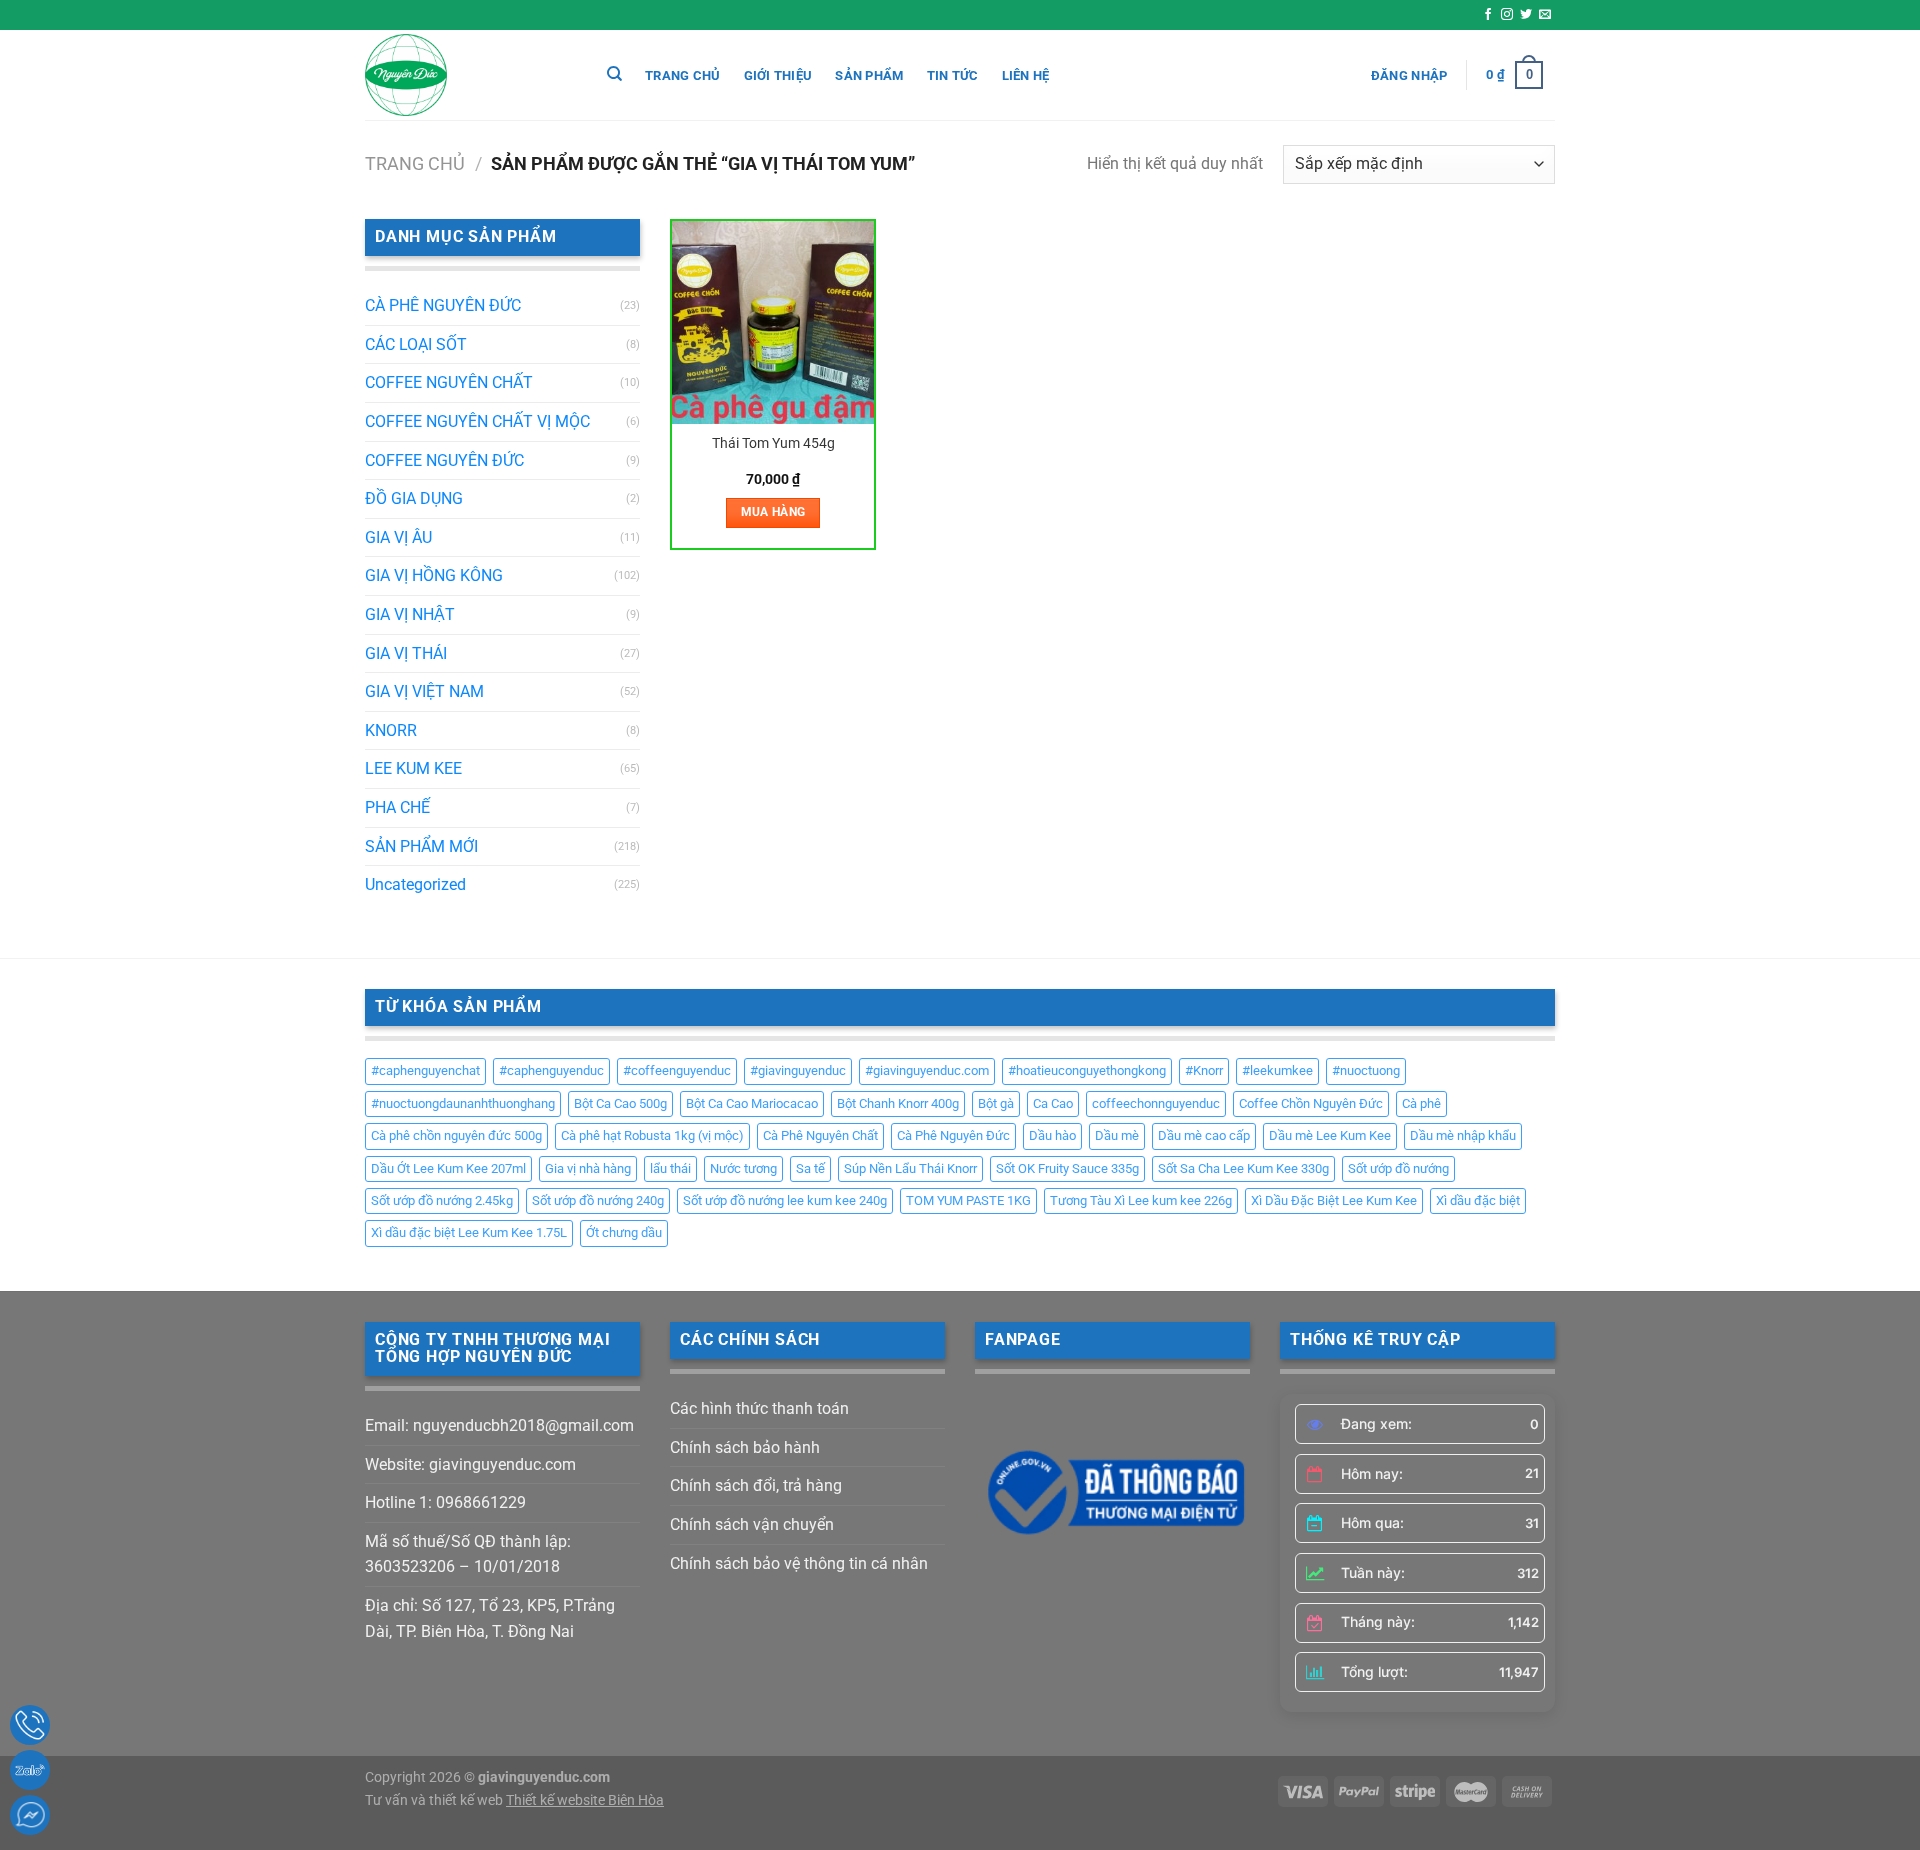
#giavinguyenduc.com (927, 1070)
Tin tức (953, 75)
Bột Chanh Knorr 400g (898, 1103)
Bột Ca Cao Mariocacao (752, 1103)
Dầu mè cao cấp (1204, 1135)
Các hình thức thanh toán (759, 1408)
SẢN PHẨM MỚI (421, 846)
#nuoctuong (1366, 1070)
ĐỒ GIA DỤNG (414, 498)
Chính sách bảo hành (745, 1447)
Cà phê (1421, 1103)
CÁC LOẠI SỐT (416, 344)
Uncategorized (415, 884)
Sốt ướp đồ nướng (1398, 1168)
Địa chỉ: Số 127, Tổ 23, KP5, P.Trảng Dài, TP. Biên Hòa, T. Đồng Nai (490, 1618)
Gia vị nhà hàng (588, 1168)
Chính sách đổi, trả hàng (756, 1485)
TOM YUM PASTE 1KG (968, 1200)
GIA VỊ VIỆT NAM (424, 691)
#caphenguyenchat (425, 1070)
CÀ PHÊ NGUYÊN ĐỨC (443, 305)
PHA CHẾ (397, 807)
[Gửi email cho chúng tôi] (1545, 15)
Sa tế (810, 1168)
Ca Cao (1053, 1103)
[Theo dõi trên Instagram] (1507, 15)
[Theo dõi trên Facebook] (1488, 15)
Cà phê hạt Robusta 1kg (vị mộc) (652, 1135)
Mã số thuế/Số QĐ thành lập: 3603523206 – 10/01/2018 (468, 1554)
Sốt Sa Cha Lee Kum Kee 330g (1243, 1168)
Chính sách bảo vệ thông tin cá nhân (799, 1563)
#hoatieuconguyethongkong (1087, 1070)
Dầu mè (1117, 1135)
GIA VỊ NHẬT (410, 614)
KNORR (391, 730)
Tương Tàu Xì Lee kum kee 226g (1141, 1200)
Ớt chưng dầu (624, 1232)
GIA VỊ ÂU (398, 537)
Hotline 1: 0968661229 (445, 1502)
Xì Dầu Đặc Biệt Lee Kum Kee (1334, 1200)
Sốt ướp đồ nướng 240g (598, 1200)
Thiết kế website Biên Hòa (585, 1800)
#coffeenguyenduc (677, 1070)
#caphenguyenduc (551, 1070)
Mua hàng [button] (773, 512)
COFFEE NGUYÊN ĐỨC (444, 460)
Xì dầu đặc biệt (1478, 1200)
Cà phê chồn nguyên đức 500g (456, 1135)
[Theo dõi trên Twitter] (1526, 15)
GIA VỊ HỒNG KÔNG (434, 575)
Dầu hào (1052, 1135)
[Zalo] (30, 1770)
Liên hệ (1026, 75)
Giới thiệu (778, 75)
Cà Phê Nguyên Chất (820, 1135)
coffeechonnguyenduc (1156, 1103)
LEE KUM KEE (413, 768)
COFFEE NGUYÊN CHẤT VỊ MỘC (477, 421)
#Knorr (1204, 1070)
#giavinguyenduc (798, 1070)
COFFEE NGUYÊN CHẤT (449, 382)
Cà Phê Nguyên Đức (953, 1135)
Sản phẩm (869, 75)
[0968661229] (30, 1725)
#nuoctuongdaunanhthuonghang (463, 1103)
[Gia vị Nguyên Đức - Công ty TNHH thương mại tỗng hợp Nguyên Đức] (465, 75)
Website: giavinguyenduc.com (470, 1464)
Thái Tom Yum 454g (773, 443)
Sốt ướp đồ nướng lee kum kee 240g (785, 1200)
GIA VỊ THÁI (406, 653)
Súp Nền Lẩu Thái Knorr (910, 1168)
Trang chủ (682, 75)
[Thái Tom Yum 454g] (773, 322)
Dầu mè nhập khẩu (1463, 1135)
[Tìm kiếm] (614, 74)
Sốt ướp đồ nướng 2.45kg (442, 1200)
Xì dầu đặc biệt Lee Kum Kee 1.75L (469, 1232)
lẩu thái (670, 1168)
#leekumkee (1277, 1070)
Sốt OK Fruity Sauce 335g (1067, 1168)
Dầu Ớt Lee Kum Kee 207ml (448, 1168)
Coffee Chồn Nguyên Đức (1311, 1103)
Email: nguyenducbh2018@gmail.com (499, 1425)
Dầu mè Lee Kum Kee (1330, 1135)
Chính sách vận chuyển (752, 1524)
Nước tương (743, 1168)
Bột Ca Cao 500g (620, 1103)
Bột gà (996, 1103)
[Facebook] (30, 1815)
